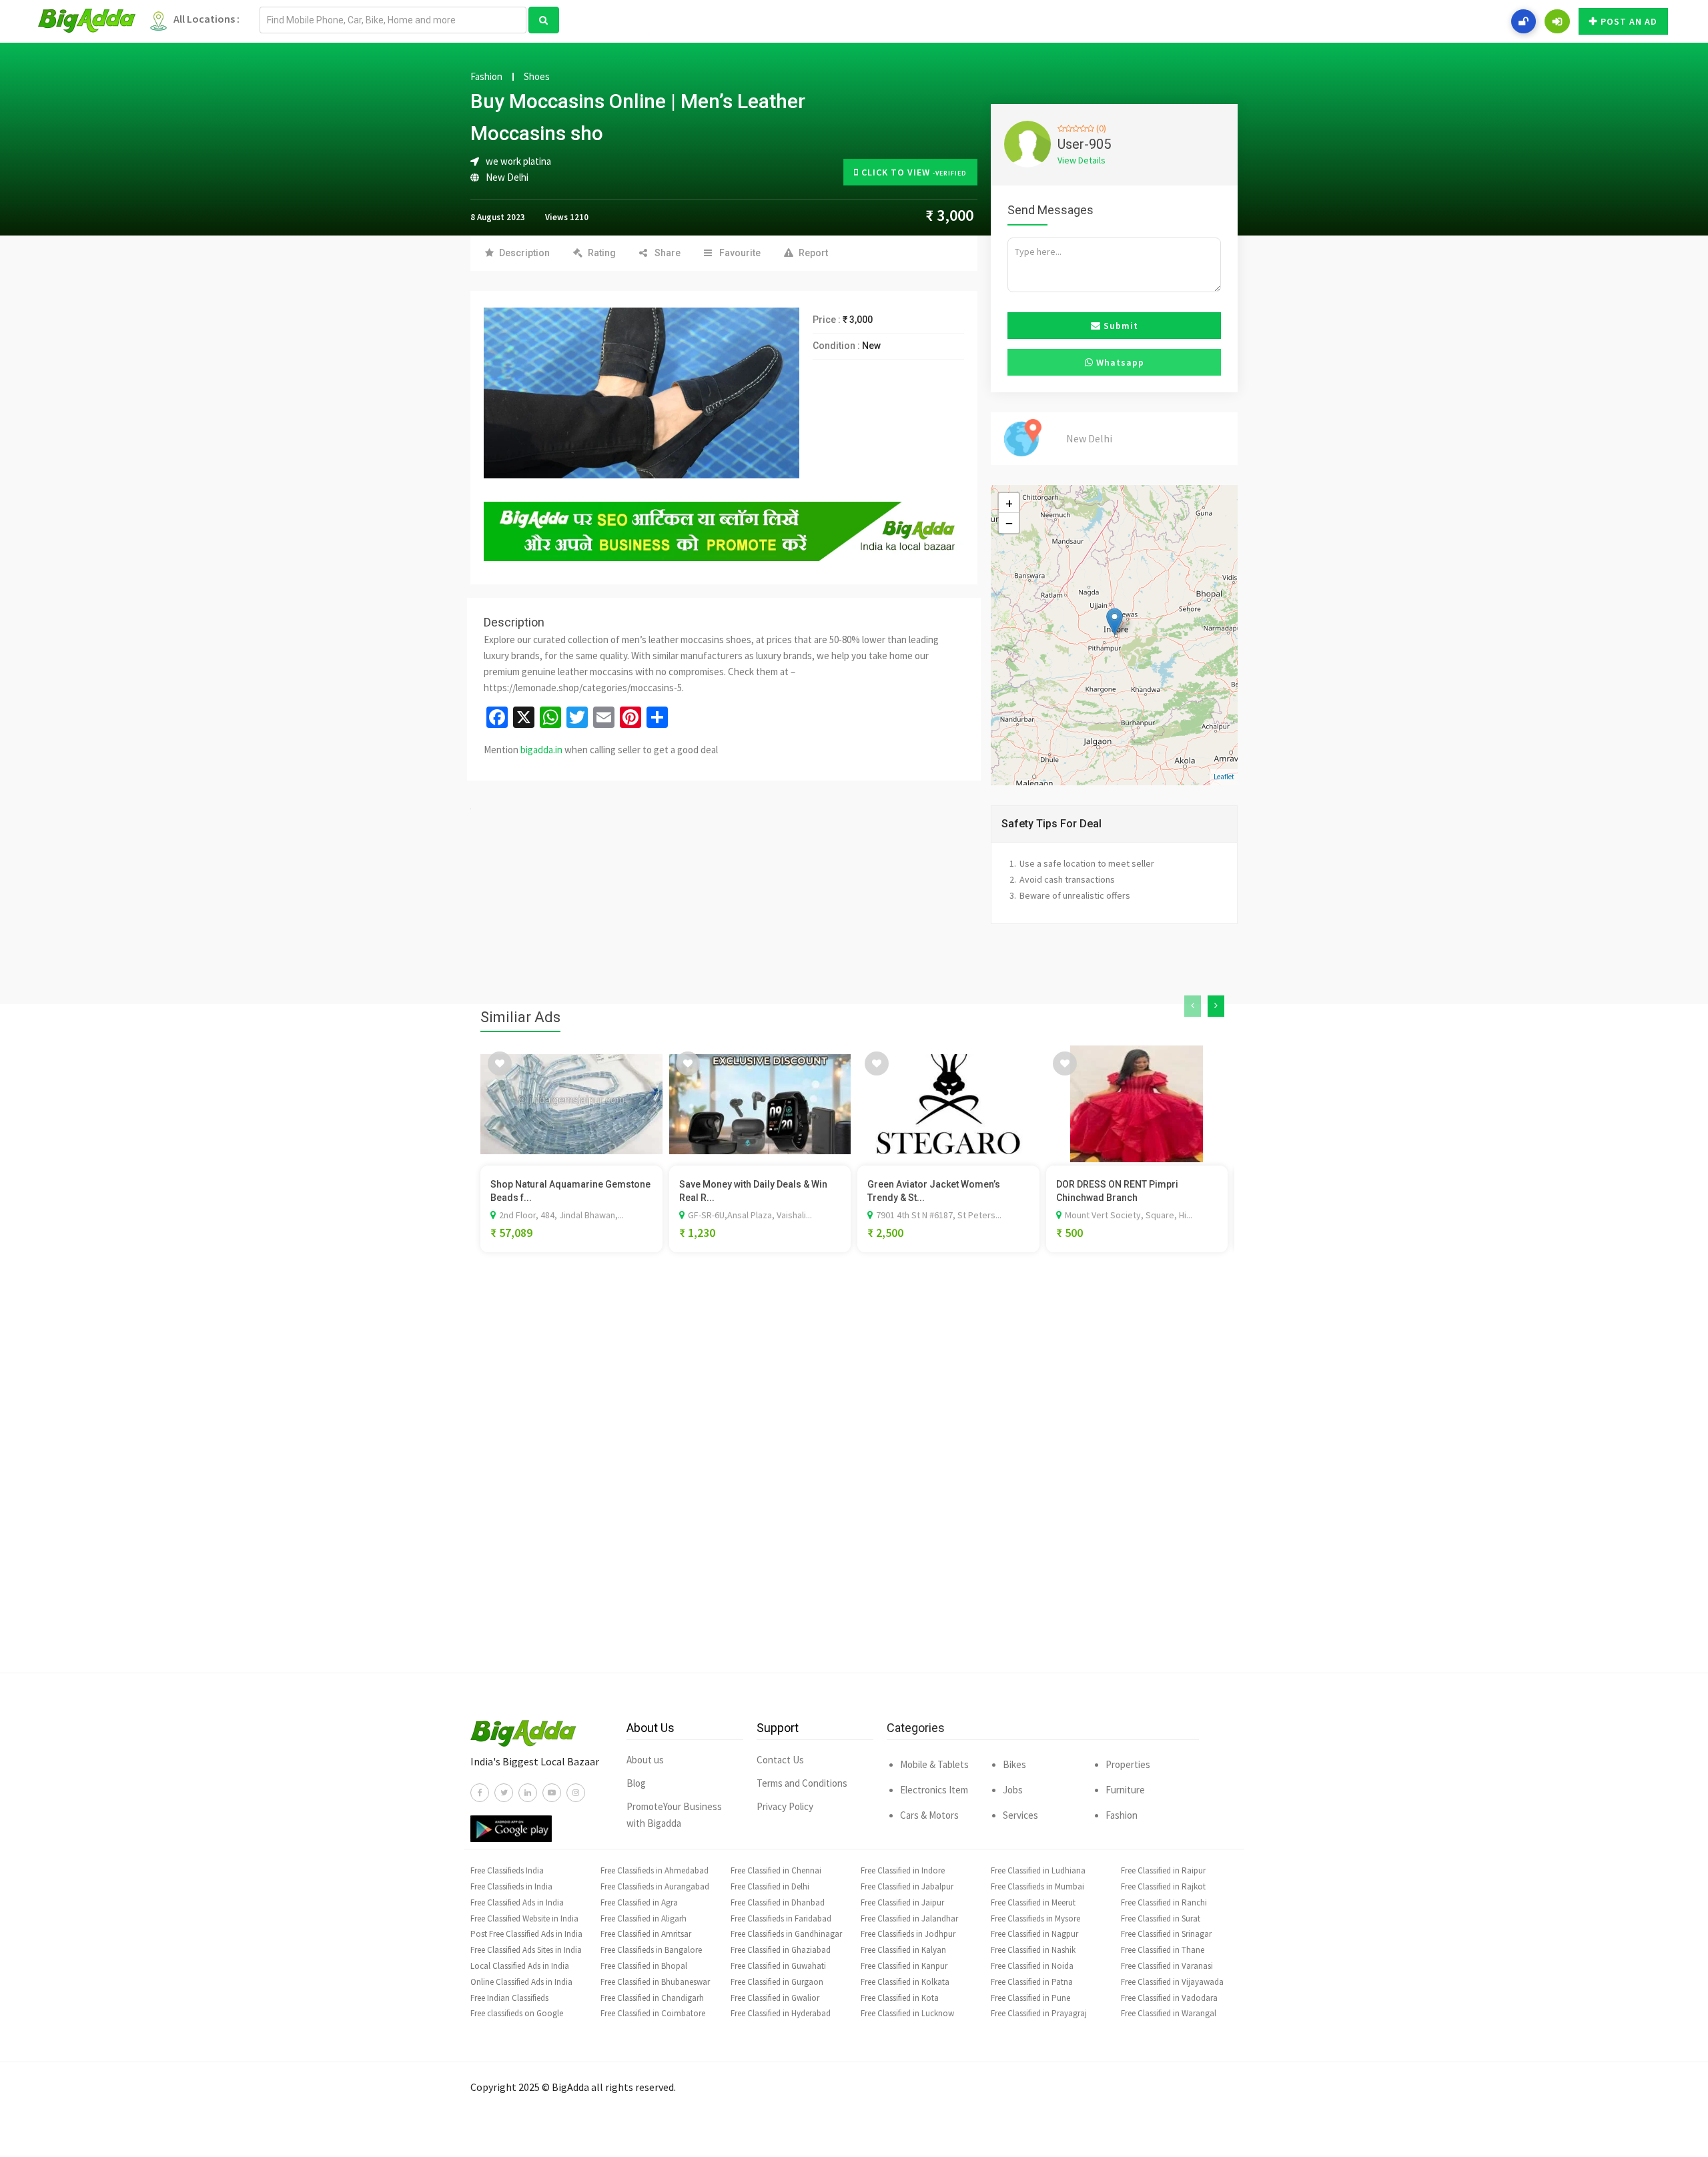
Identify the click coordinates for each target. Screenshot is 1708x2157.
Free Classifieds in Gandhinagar (786, 1934)
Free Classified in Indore (903, 1870)
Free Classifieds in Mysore (1035, 1918)
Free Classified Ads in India (517, 1902)
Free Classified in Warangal (1169, 2013)
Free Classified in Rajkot (1163, 1886)
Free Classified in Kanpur (904, 1966)
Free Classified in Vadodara (1169, 1998)
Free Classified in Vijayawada (1172, 1982)
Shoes (537, 77)
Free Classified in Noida (1032, 1966)
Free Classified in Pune (1030, 1998)
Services (1020, 1815)
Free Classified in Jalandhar (909, 1918)
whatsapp (1119, 362)
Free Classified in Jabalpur (907, 1886)
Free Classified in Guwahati (778, 1966)
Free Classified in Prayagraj (1039, 2013)
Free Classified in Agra (639, 1902)
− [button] (1009, 523)
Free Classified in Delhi (770, 1886)
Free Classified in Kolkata (905, 1982)
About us (645, 1760)
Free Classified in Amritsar (646, 1934)
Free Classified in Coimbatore (653, 2013)
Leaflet (1224, 777)
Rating (602, 253)
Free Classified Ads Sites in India (526, 1950)
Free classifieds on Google (517, 2013)
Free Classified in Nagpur (1034, 1934)
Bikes (1014, 1764)
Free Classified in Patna (1032, 1982)
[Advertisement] (854, 1482)
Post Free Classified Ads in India (526, 1934)
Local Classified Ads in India (520, 1966)
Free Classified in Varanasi (1167, 1966)
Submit (1120, 326)
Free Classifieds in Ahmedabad (655, 1870)
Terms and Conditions (802, 1783)
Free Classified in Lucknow (907, 2013)
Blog (636, 1783)
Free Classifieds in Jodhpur (908, 1934)
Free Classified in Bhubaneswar (655, 1982)
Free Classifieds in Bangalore (651, 1950)
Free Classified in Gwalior (775, 1998)
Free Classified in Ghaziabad (781, 1950)
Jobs (1013, 1790)
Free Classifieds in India (511, 1886)
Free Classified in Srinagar (1166, 1934)
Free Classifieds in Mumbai (1037, 1886)
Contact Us (780, 1760)
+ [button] (1009, 503)
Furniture (1125, 1790)
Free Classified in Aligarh (644, 1918)
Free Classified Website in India (524, 1918)
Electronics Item (934, 1790)
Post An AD (1629, 21)
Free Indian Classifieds (509, 1998)
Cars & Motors (929, 1815)
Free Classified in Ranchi (1164, 1902)
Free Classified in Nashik (1033, 1950)
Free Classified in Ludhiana (1038, 1870)
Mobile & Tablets (934, 1764)
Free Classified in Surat (1161, 1918)
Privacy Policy (785, 1806)
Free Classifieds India (507, 1870)
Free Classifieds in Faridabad (781, 1918)
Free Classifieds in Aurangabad (655, 1886)
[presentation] (1193, 1006)
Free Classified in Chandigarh (652, 1998)
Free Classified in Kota (900, 1998)
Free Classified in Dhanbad (778, 1902)
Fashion (486, 77)
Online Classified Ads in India (521, 1982)
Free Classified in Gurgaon (777, 1982)
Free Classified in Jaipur (902, 1902)
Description (524, 253)
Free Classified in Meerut (1033, 1902)
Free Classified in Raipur (1163, 1870)
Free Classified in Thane (1163, 1950)
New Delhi (507, 177)
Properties (1128, 1764)
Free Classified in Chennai (776, 1870)
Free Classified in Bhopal (644, 1966)
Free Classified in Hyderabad (781, 2013)
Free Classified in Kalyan (903, 1950)
